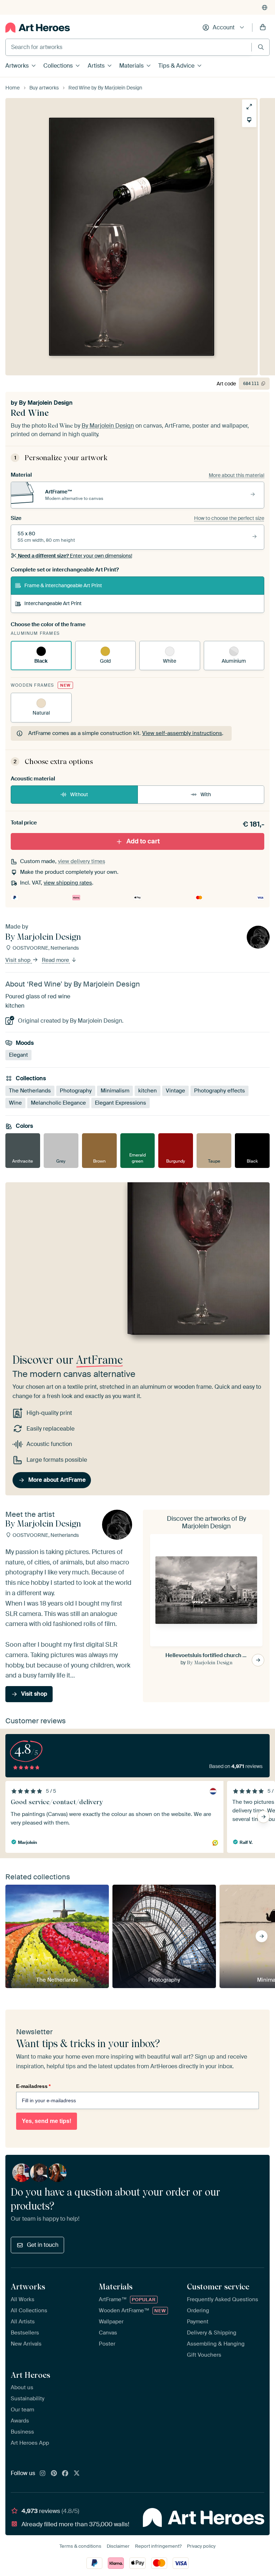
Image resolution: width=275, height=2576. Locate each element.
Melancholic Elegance (58, 1103)
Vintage (175, 1091)
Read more (56, 960)
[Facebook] (65, 2474)
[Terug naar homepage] (38, 28)
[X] (77, 2474)
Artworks (17, 66)
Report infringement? (158, 2546)
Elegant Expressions (120, 1103)
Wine (15, 1103)
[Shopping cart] (263, 28)
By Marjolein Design (46, 403)
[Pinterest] (54, 2474)
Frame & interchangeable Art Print (63, 585)
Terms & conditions (80, 2546)
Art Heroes (30, 2375)
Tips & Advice (176, 66)
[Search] (261, 47)
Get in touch (43, 2245)
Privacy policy (201, 2546)
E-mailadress (33, 2086)
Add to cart (143, 841)
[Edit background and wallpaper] (249, 120)
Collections (58, 66)
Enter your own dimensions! (75, 556)
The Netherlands (30, 1091)
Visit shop (19, 960)
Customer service (218, 2287)
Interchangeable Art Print (53, 603)
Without (79, 794)
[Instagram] (43, 2474)
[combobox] (129, 47)
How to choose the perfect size (229, 518)
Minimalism (115, 1091)
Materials (131, 66)
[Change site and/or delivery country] (265, 8)
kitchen (148, 1091)
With (206, 794)
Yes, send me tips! (47, 2121)
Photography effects (219, 1091)
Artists (96, 66)
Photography (76, 1091)
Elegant (18, 1055)
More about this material (237, 475)
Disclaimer (118, 2546)
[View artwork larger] (249, 107)
